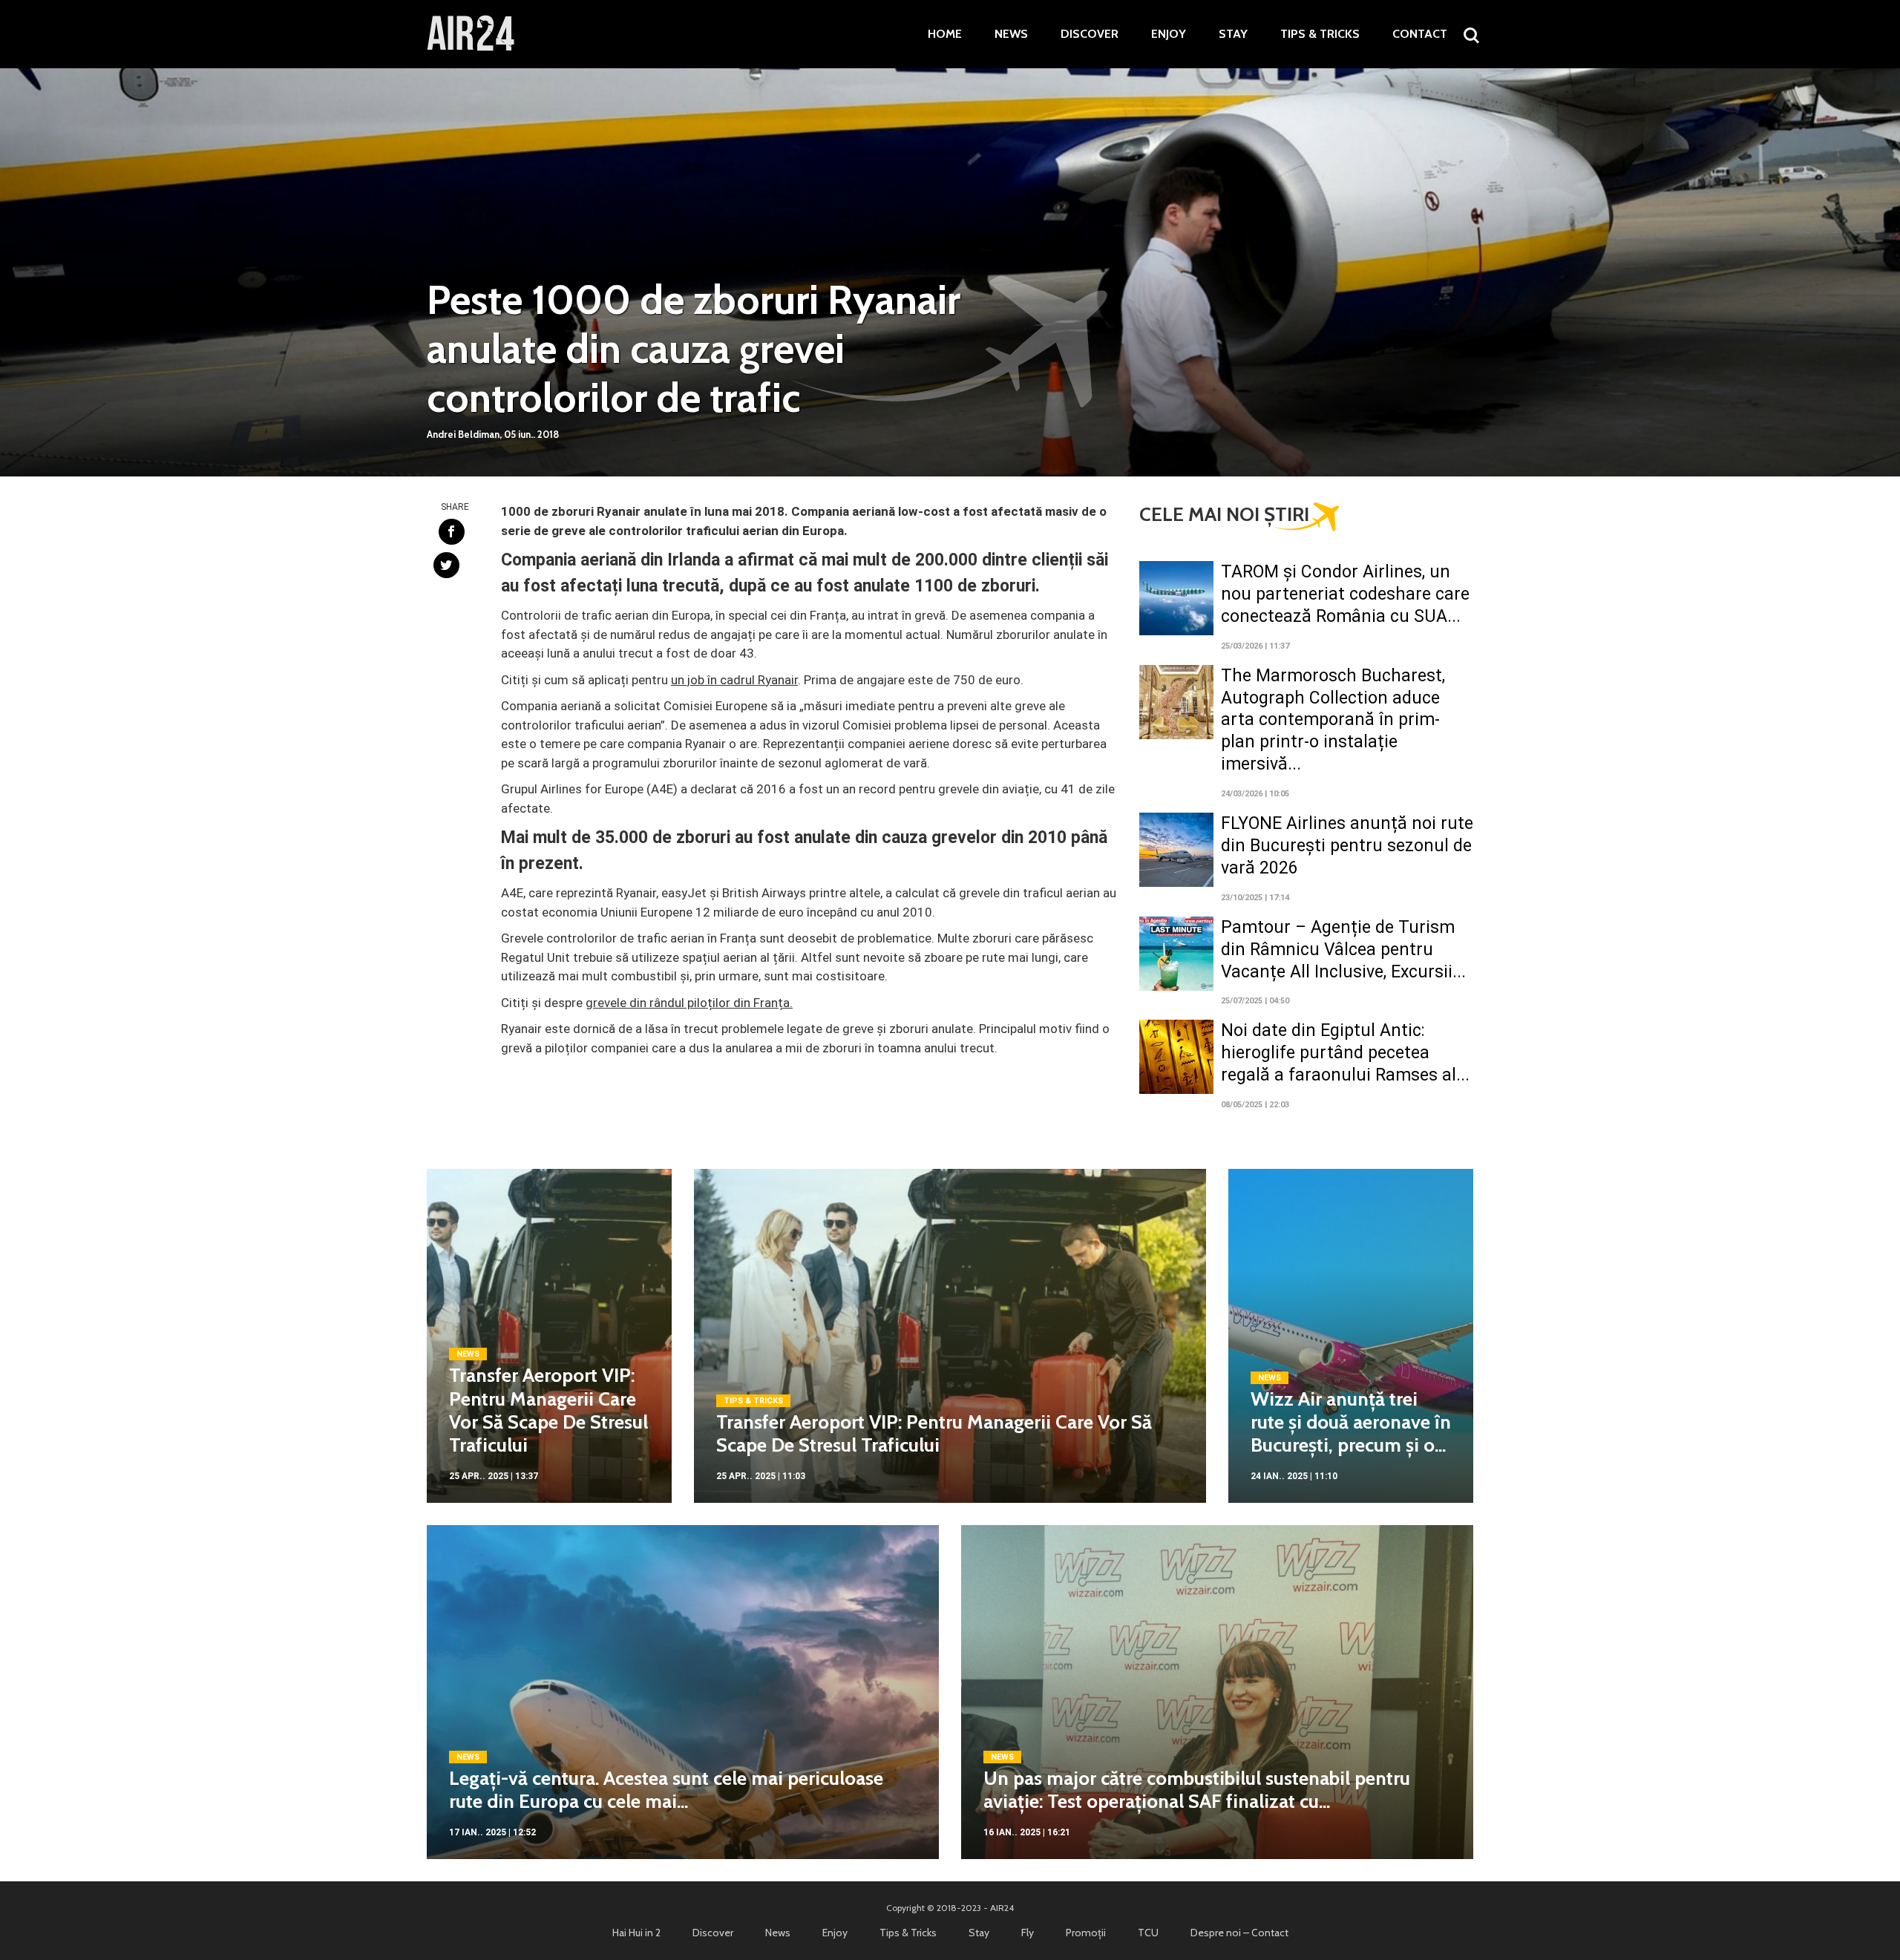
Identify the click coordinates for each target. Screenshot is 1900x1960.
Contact (1420, 34)
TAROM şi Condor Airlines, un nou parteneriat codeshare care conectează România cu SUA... (1345, 594)
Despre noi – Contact (1239, 1933)
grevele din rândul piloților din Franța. (689, 1003)
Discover (1090, 34)
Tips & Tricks (1320, 34)
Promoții (1086, 1933)
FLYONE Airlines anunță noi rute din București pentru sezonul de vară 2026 (1347, 846)
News (1011, 34)
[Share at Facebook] (452, 532)
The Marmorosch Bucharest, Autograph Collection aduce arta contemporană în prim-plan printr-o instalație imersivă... (1333, 720)
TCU (1148, 1933)
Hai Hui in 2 (636, 1933)
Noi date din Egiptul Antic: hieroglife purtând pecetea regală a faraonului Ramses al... (1345, 1053)
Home (945, 34)
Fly (1028, 1933)
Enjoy (1169, 34)
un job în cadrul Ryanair (734, 680)
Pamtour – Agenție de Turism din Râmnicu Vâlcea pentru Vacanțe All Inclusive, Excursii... (1343, 950)
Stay (1233, 34)
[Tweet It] (446, 565)
